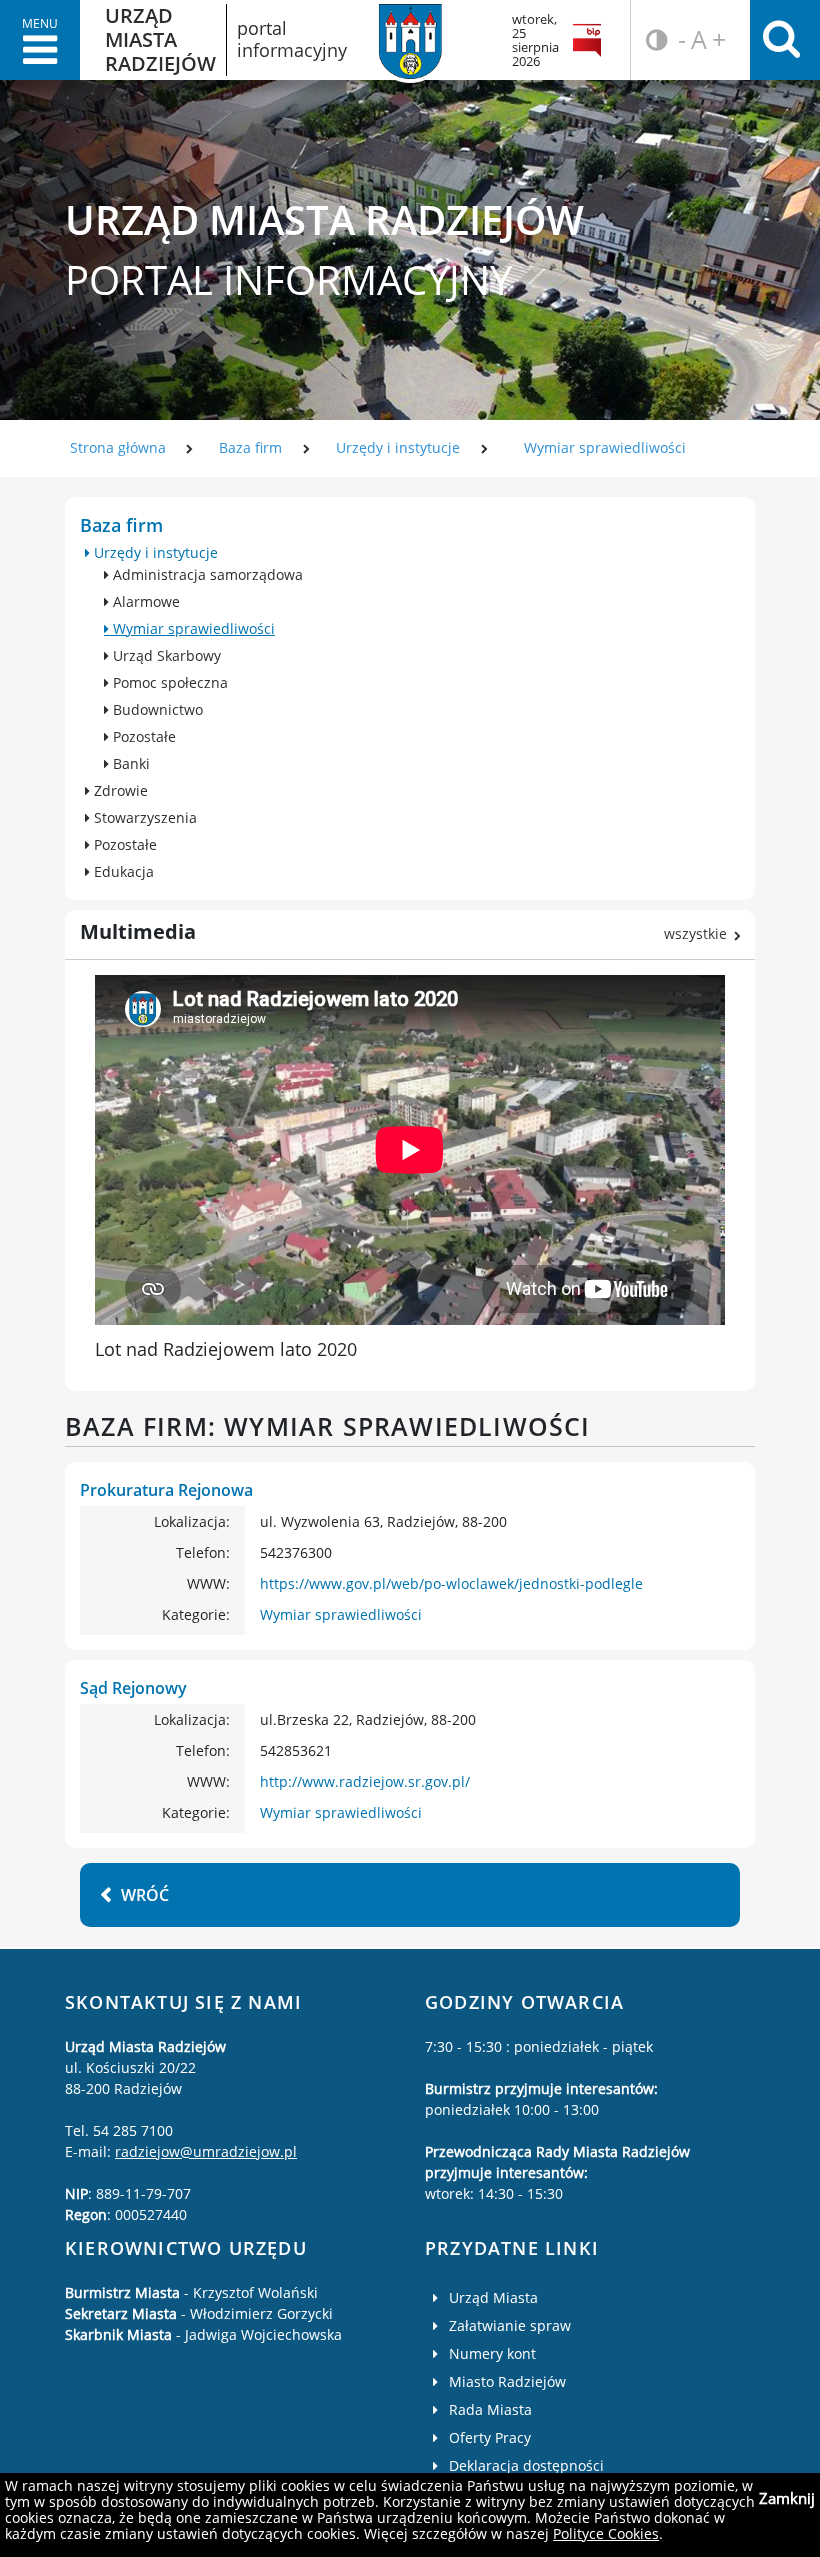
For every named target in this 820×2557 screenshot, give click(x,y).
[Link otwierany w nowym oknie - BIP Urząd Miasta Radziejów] (590, 40)
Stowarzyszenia (143, 817)
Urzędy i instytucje (398, 447)
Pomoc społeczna (168, 682)
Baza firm (250, 447)
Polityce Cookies (606, 2533)
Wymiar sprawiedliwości (605, 447)
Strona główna (118, 447)
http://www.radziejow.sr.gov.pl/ (365, 1781)
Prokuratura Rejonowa (166, 1490)
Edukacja (122, 871)
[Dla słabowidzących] (653, 40)
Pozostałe (142, 736)
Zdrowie (119, 790)
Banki (129, 763)
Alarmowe (144, 601)
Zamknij (787, 2498)
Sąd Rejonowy (133, 1688)
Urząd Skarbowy (165, 655)
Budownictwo (156, 709)
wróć (145, 1895)
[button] (40, 40)
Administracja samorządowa (206, 574)
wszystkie (695, 933)
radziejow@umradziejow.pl (206, 2151)
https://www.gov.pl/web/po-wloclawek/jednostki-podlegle (451, 1583)
